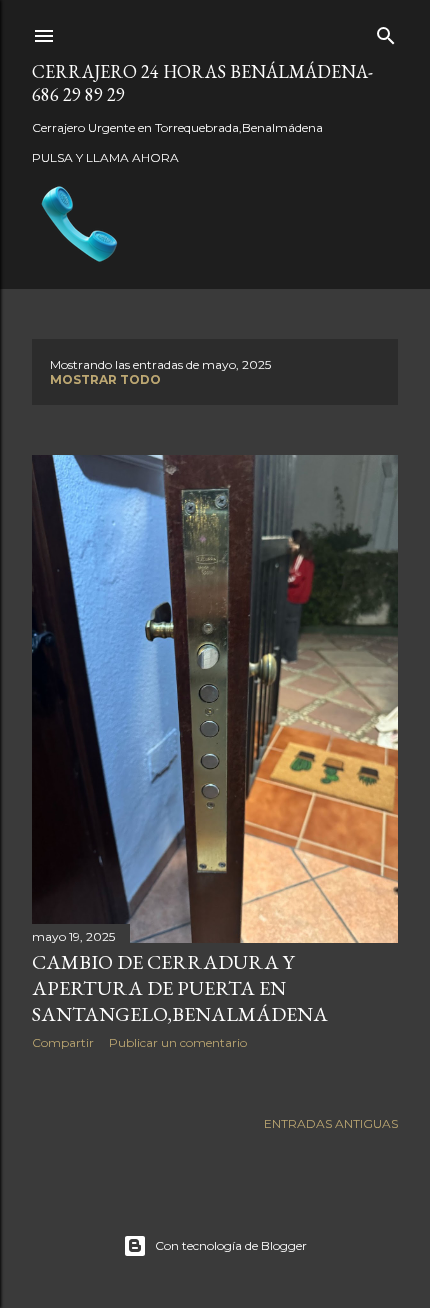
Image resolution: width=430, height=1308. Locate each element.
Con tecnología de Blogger (231, 1245)
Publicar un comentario (178, 1042)
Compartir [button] (63, 1042)
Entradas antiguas (331, 1123)
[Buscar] (386, 31)
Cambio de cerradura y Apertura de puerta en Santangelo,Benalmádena (180, 988)
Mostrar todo (105, 379)
